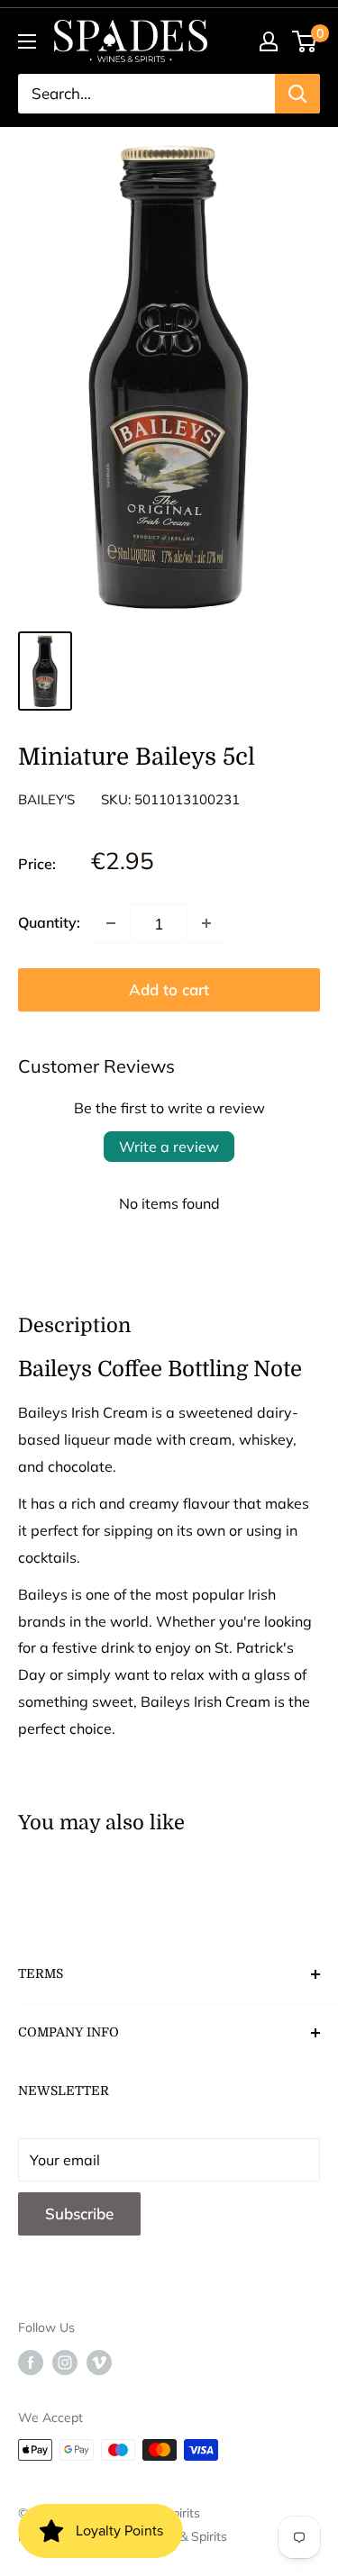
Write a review (169, 1147)
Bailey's (46, 799)
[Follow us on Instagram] (65, 2362)
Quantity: (49, 922)
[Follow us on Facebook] (31, 2362)
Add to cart (169, 989)
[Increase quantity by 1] (206, 923)
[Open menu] (27, 41)
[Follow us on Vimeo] (99, 2362)
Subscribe (79, 2213)
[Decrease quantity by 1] (111, 923)
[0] (305, 41)
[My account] (269, 41)
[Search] (297, 94)
